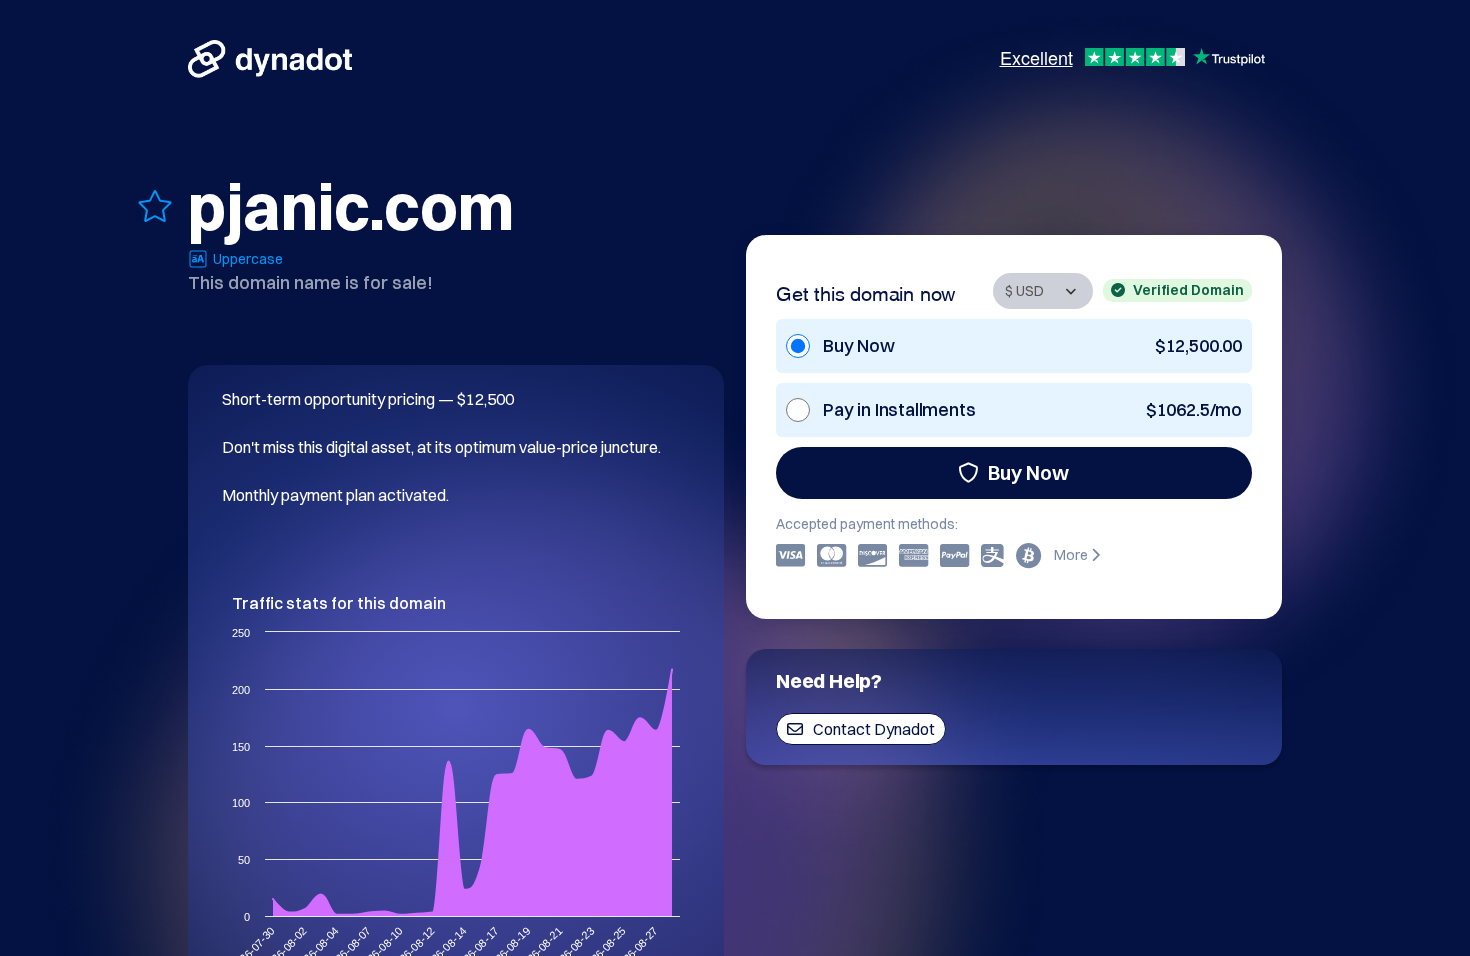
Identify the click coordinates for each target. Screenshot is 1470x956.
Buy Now (1028, 472)
